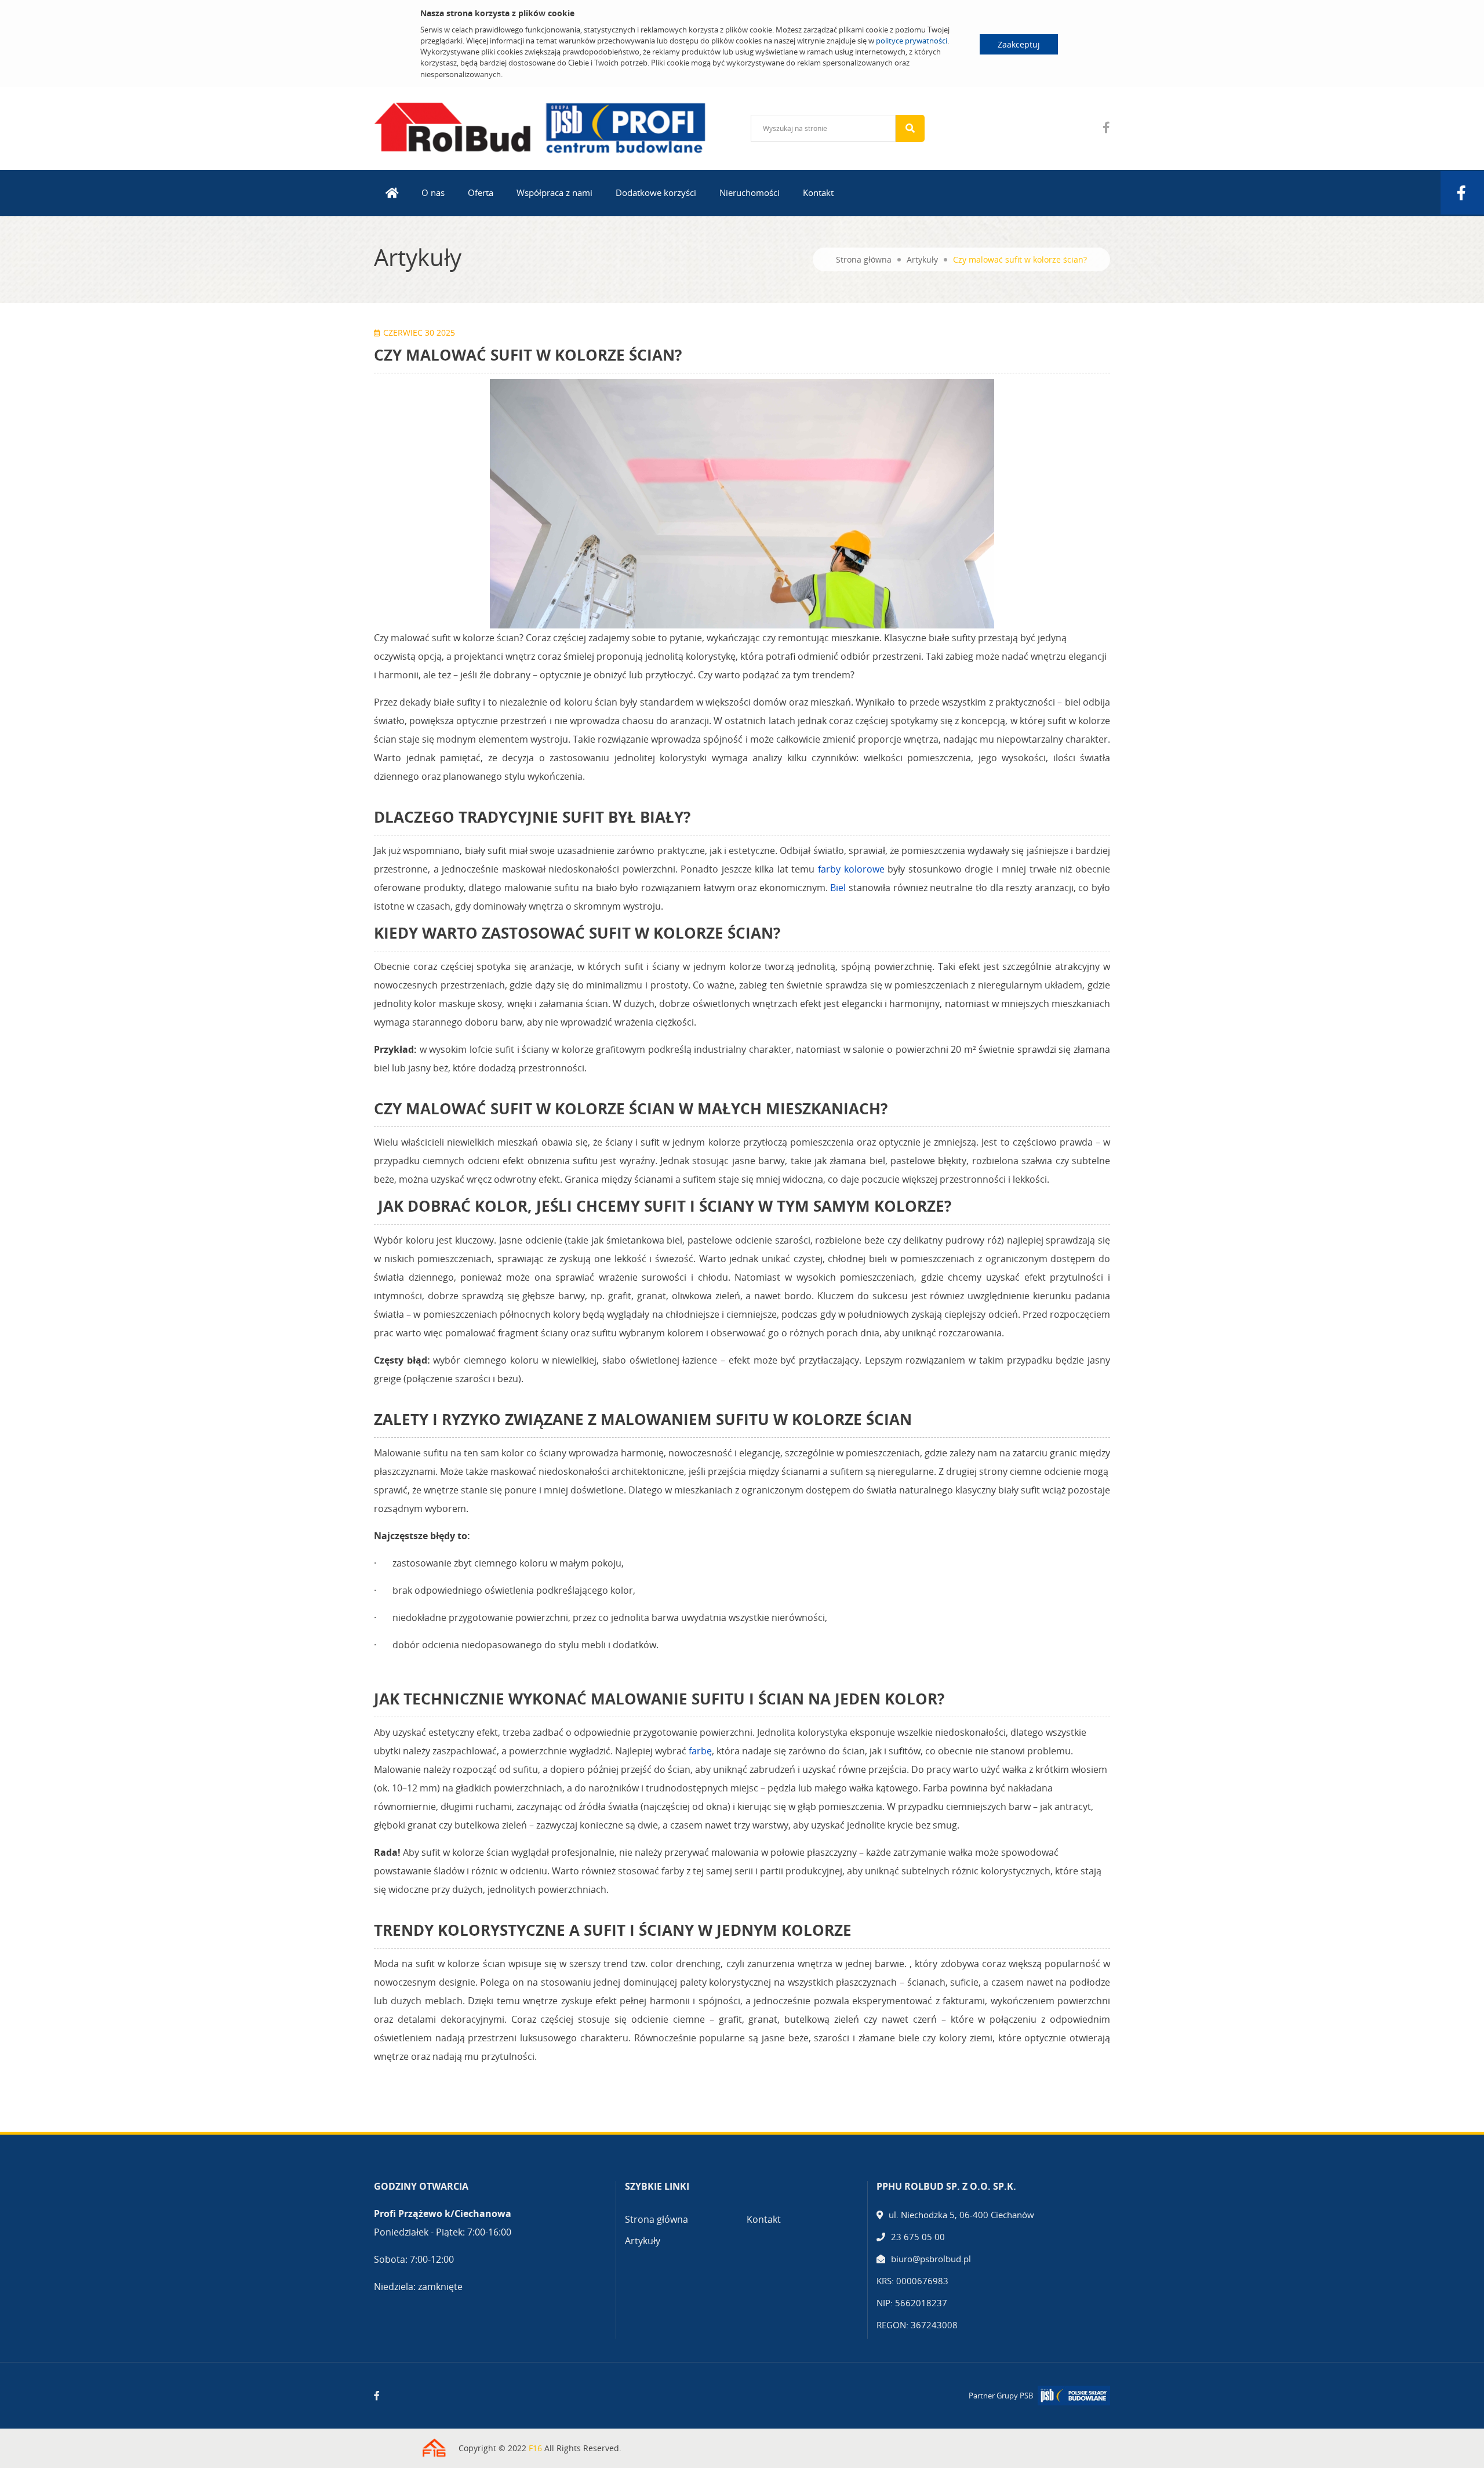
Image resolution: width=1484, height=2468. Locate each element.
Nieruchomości (750, 192)
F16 (535, 2448)
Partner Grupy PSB (1001, 2396)
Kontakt (818, 192)
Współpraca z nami (554, 192)
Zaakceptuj (1019, 44)
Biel (839, 888)
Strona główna (864, 259)
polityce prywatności (912, 41)
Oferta (481, 192)
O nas (433, 192)
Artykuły (922, 259)
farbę (700, 1751)
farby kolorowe (851, 869)
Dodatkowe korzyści (656, 192)
